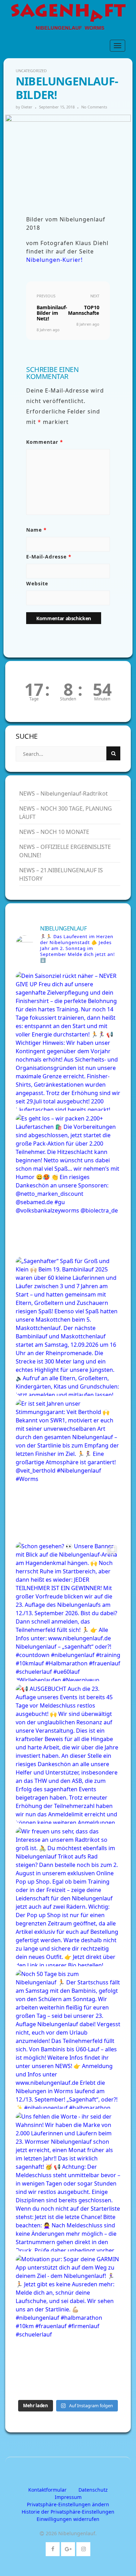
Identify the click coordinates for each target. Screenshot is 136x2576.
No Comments (94, 107)
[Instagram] (84, 2548)
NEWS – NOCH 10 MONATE (54, 832)
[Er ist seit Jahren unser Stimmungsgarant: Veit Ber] (68, 1469)
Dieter (27, 107)
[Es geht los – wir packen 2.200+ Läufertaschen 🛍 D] (68, 1184)
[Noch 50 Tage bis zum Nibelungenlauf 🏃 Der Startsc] (68, 2039)
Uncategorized (31, 71)
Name (36, 530)
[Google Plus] (68, 2548)
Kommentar (45, 442)
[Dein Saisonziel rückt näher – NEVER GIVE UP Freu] (68, 1041)
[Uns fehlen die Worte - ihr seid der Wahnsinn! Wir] (68, 2182)
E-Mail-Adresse (49, 557)
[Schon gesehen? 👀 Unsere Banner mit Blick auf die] (68, 1612)
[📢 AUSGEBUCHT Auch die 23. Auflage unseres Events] (68, 1754)
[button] (68, 2504)
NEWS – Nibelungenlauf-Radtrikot (63, 793)
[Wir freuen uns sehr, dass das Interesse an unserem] (68, 1897)
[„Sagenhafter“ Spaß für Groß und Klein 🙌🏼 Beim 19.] (68, 1326)
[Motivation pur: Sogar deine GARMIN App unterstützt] (68, 2324)
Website (37, 583)
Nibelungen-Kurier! (54, 260)
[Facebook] (53, 2548)
